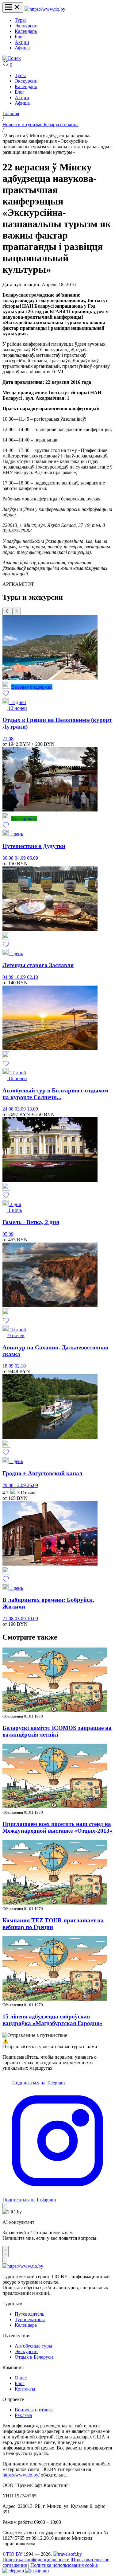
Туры (20, 20)
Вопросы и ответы (34, 2410)
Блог (20, 37)
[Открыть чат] (6, 2251)
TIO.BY (14, 2554)
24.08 (9, 1109)
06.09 (33, 858)
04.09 (21, 858)
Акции (22, 42)
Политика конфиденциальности (36, 2560)
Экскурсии (26, 26)
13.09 (33, 1109)
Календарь (26, 31)
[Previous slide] (7, 611)
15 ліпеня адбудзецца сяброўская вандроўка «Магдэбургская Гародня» (52, 2020)
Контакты (25, 2389)
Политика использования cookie (64, 2565)
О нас (21, 2378)
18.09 (21, 977)
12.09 (21, 1485)
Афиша (22, 48)
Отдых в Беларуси (34, 2357)
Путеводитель (29, 2314)
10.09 (33, 1619)
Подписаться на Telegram (38, 2083)
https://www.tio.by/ (21, 2475)
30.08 (9, 858)
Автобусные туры (33, 2346)
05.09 (8, 1234)
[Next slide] (17, 611)
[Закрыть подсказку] (5, 2206)
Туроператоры (30, 2319)
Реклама (23, 2415)
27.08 (8, 739)
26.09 (33, 1485)
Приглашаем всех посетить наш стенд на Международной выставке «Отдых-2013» (57, 1827)
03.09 (21, 1109)
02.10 (33, 977)
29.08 (9, 1485)
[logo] (45, 9)
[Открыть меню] (13, 8)
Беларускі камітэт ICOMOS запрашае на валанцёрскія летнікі (57, 1731)
